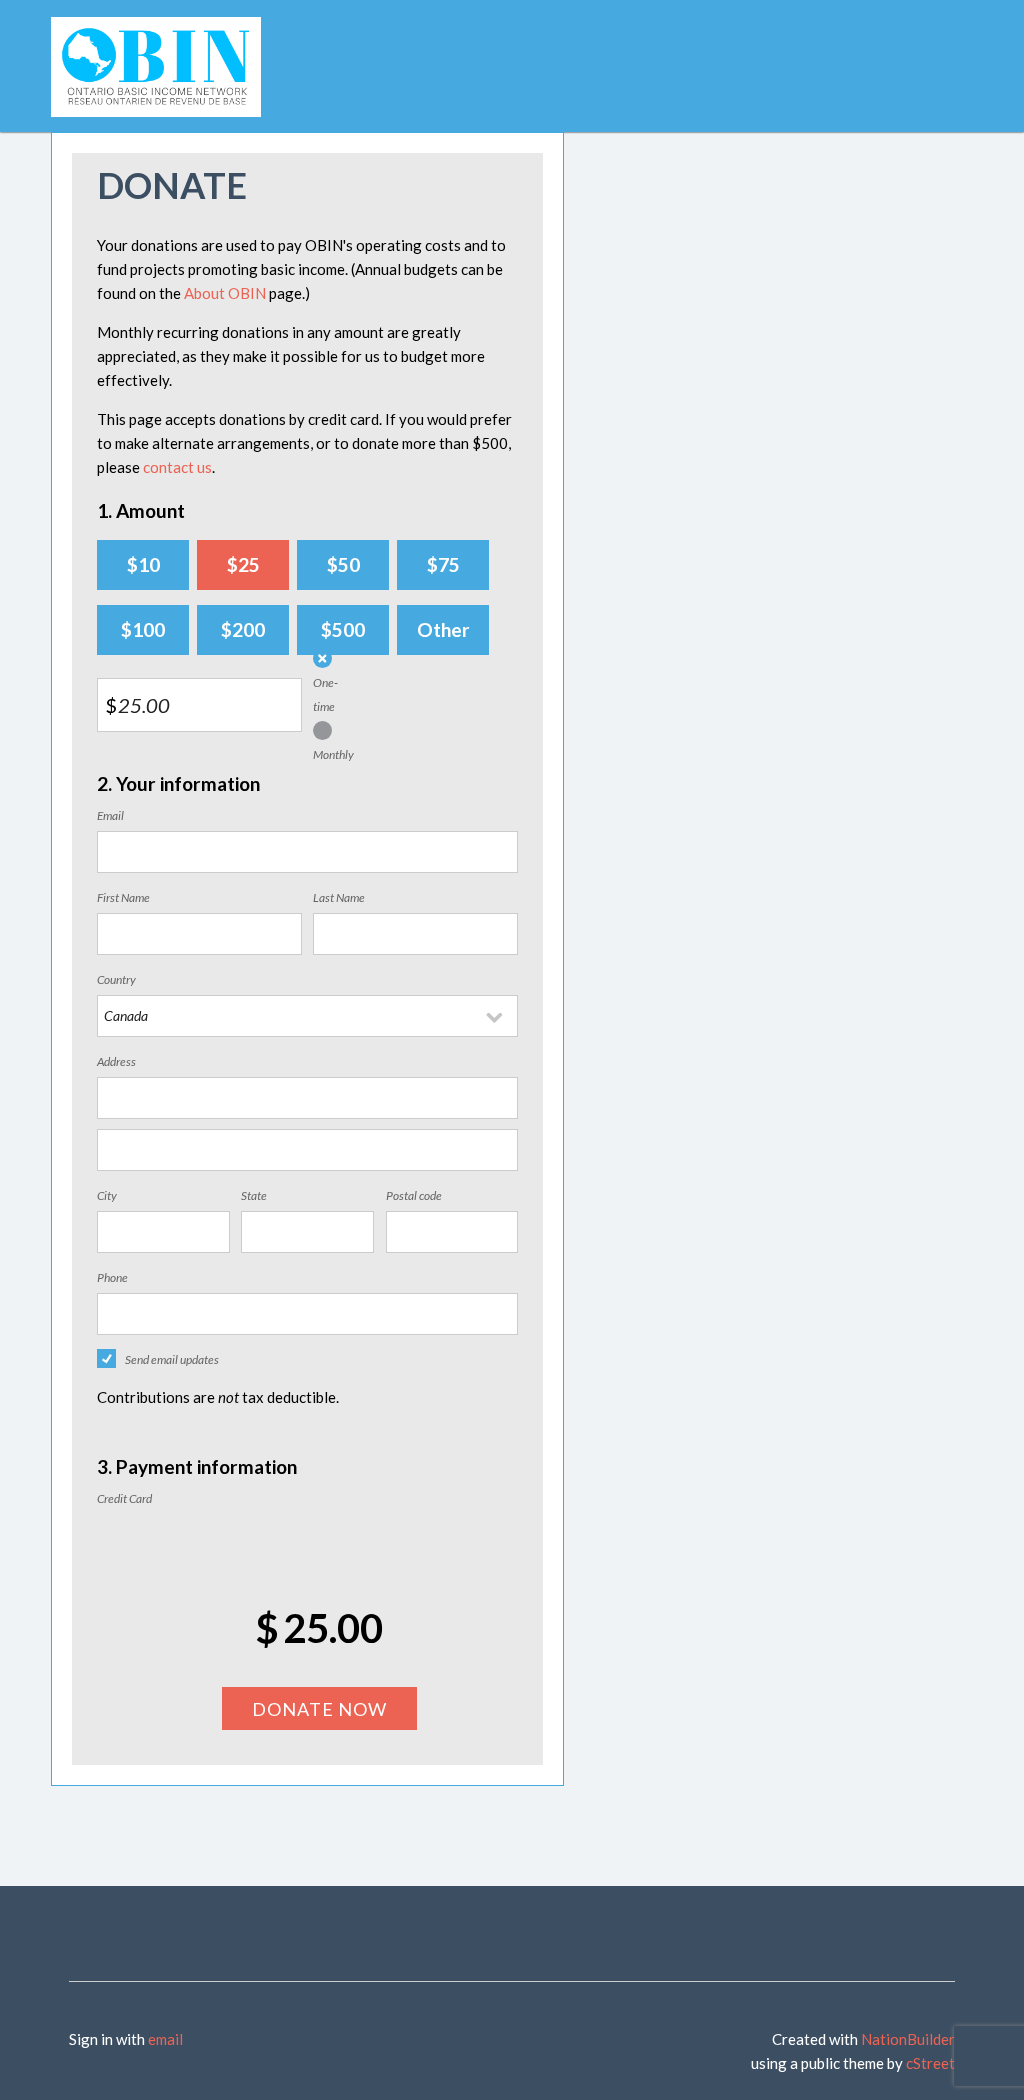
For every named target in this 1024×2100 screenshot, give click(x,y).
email (165, 2039)
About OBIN (225, 293)
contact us (177, 467)
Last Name (339, 897)
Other (443, 629)
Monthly (333, 754)
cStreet (930, 2063)
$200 (243, 629)
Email (110, 815)
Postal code (414, 1195)
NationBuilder (908, 2039)
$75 (443, 564)
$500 (343, 629)
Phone (112, 1277)
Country (116, 979)
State (254, 1195)
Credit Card (124, 1498)
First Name (123, 897)
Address (116, 1061)
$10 (143, 564)
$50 (343, 564)
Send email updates (172, 1359)
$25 (243, 564)
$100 (143, 629)
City (107, 1195)
